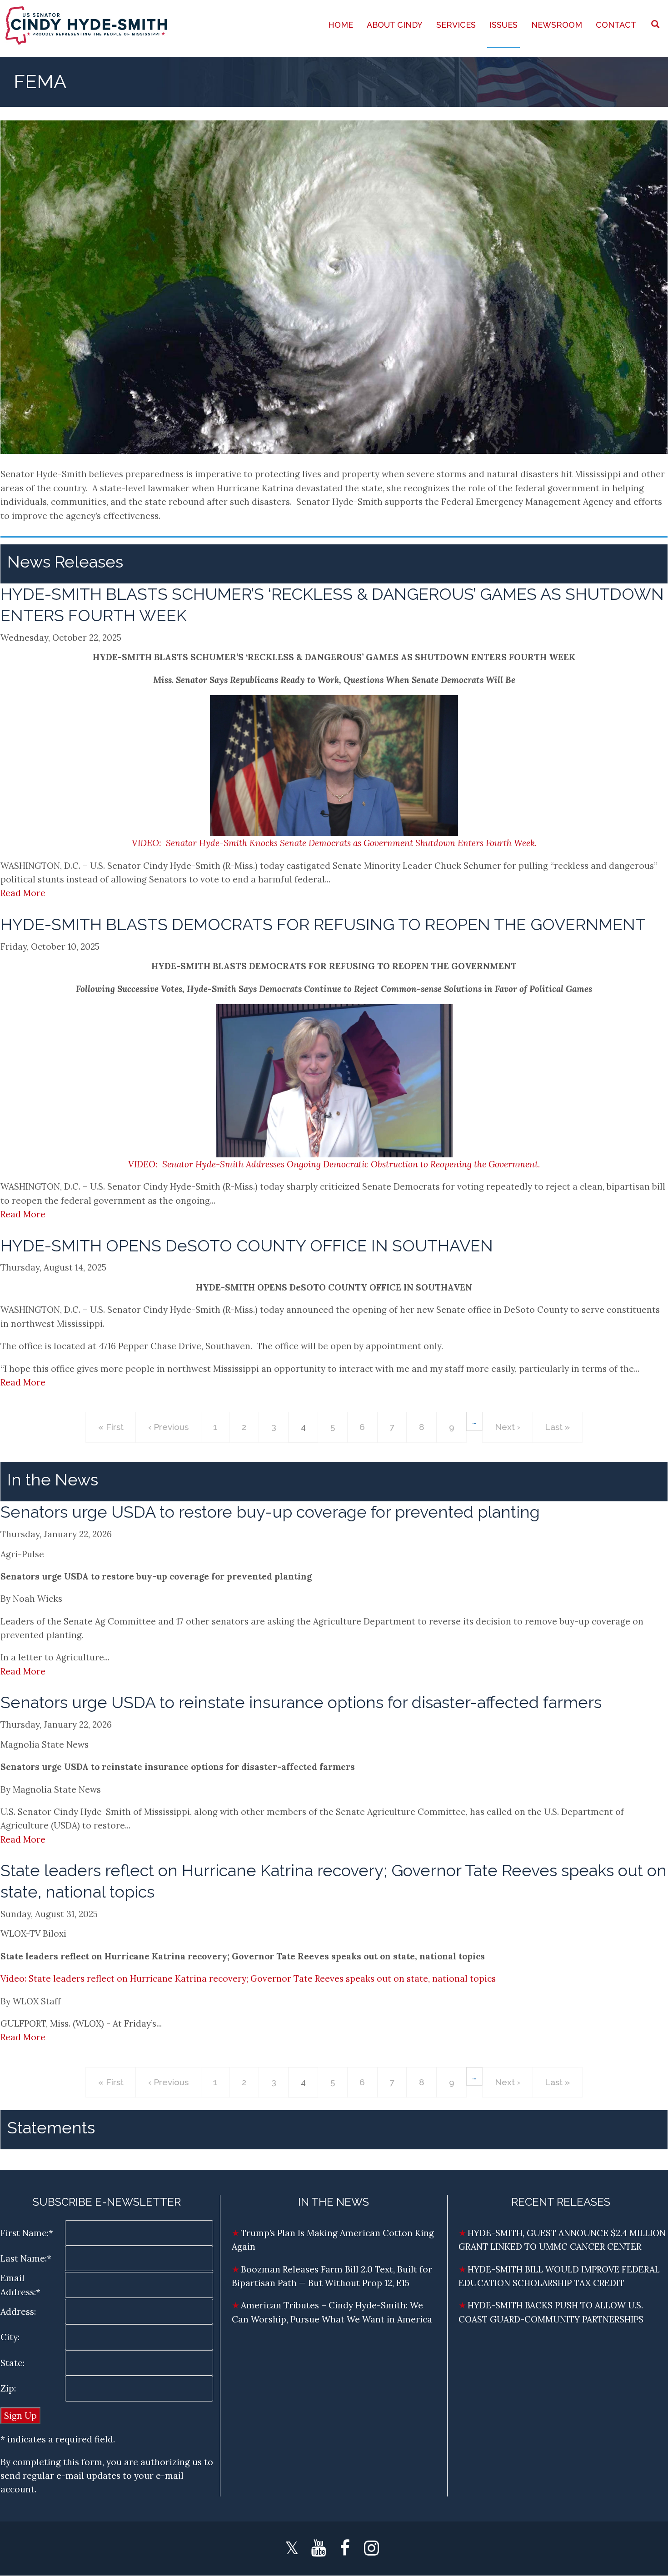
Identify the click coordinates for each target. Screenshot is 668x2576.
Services (456, 25)
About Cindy (395, 25)
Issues (503, 25)
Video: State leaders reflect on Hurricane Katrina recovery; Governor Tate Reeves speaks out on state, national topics (248, 1978)
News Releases (65, 562)
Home (341, 25)
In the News (53, 1480)
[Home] (87, 25)
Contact (616, 25)
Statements (51, 2128)
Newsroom (557, 25)
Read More (23, 893)
